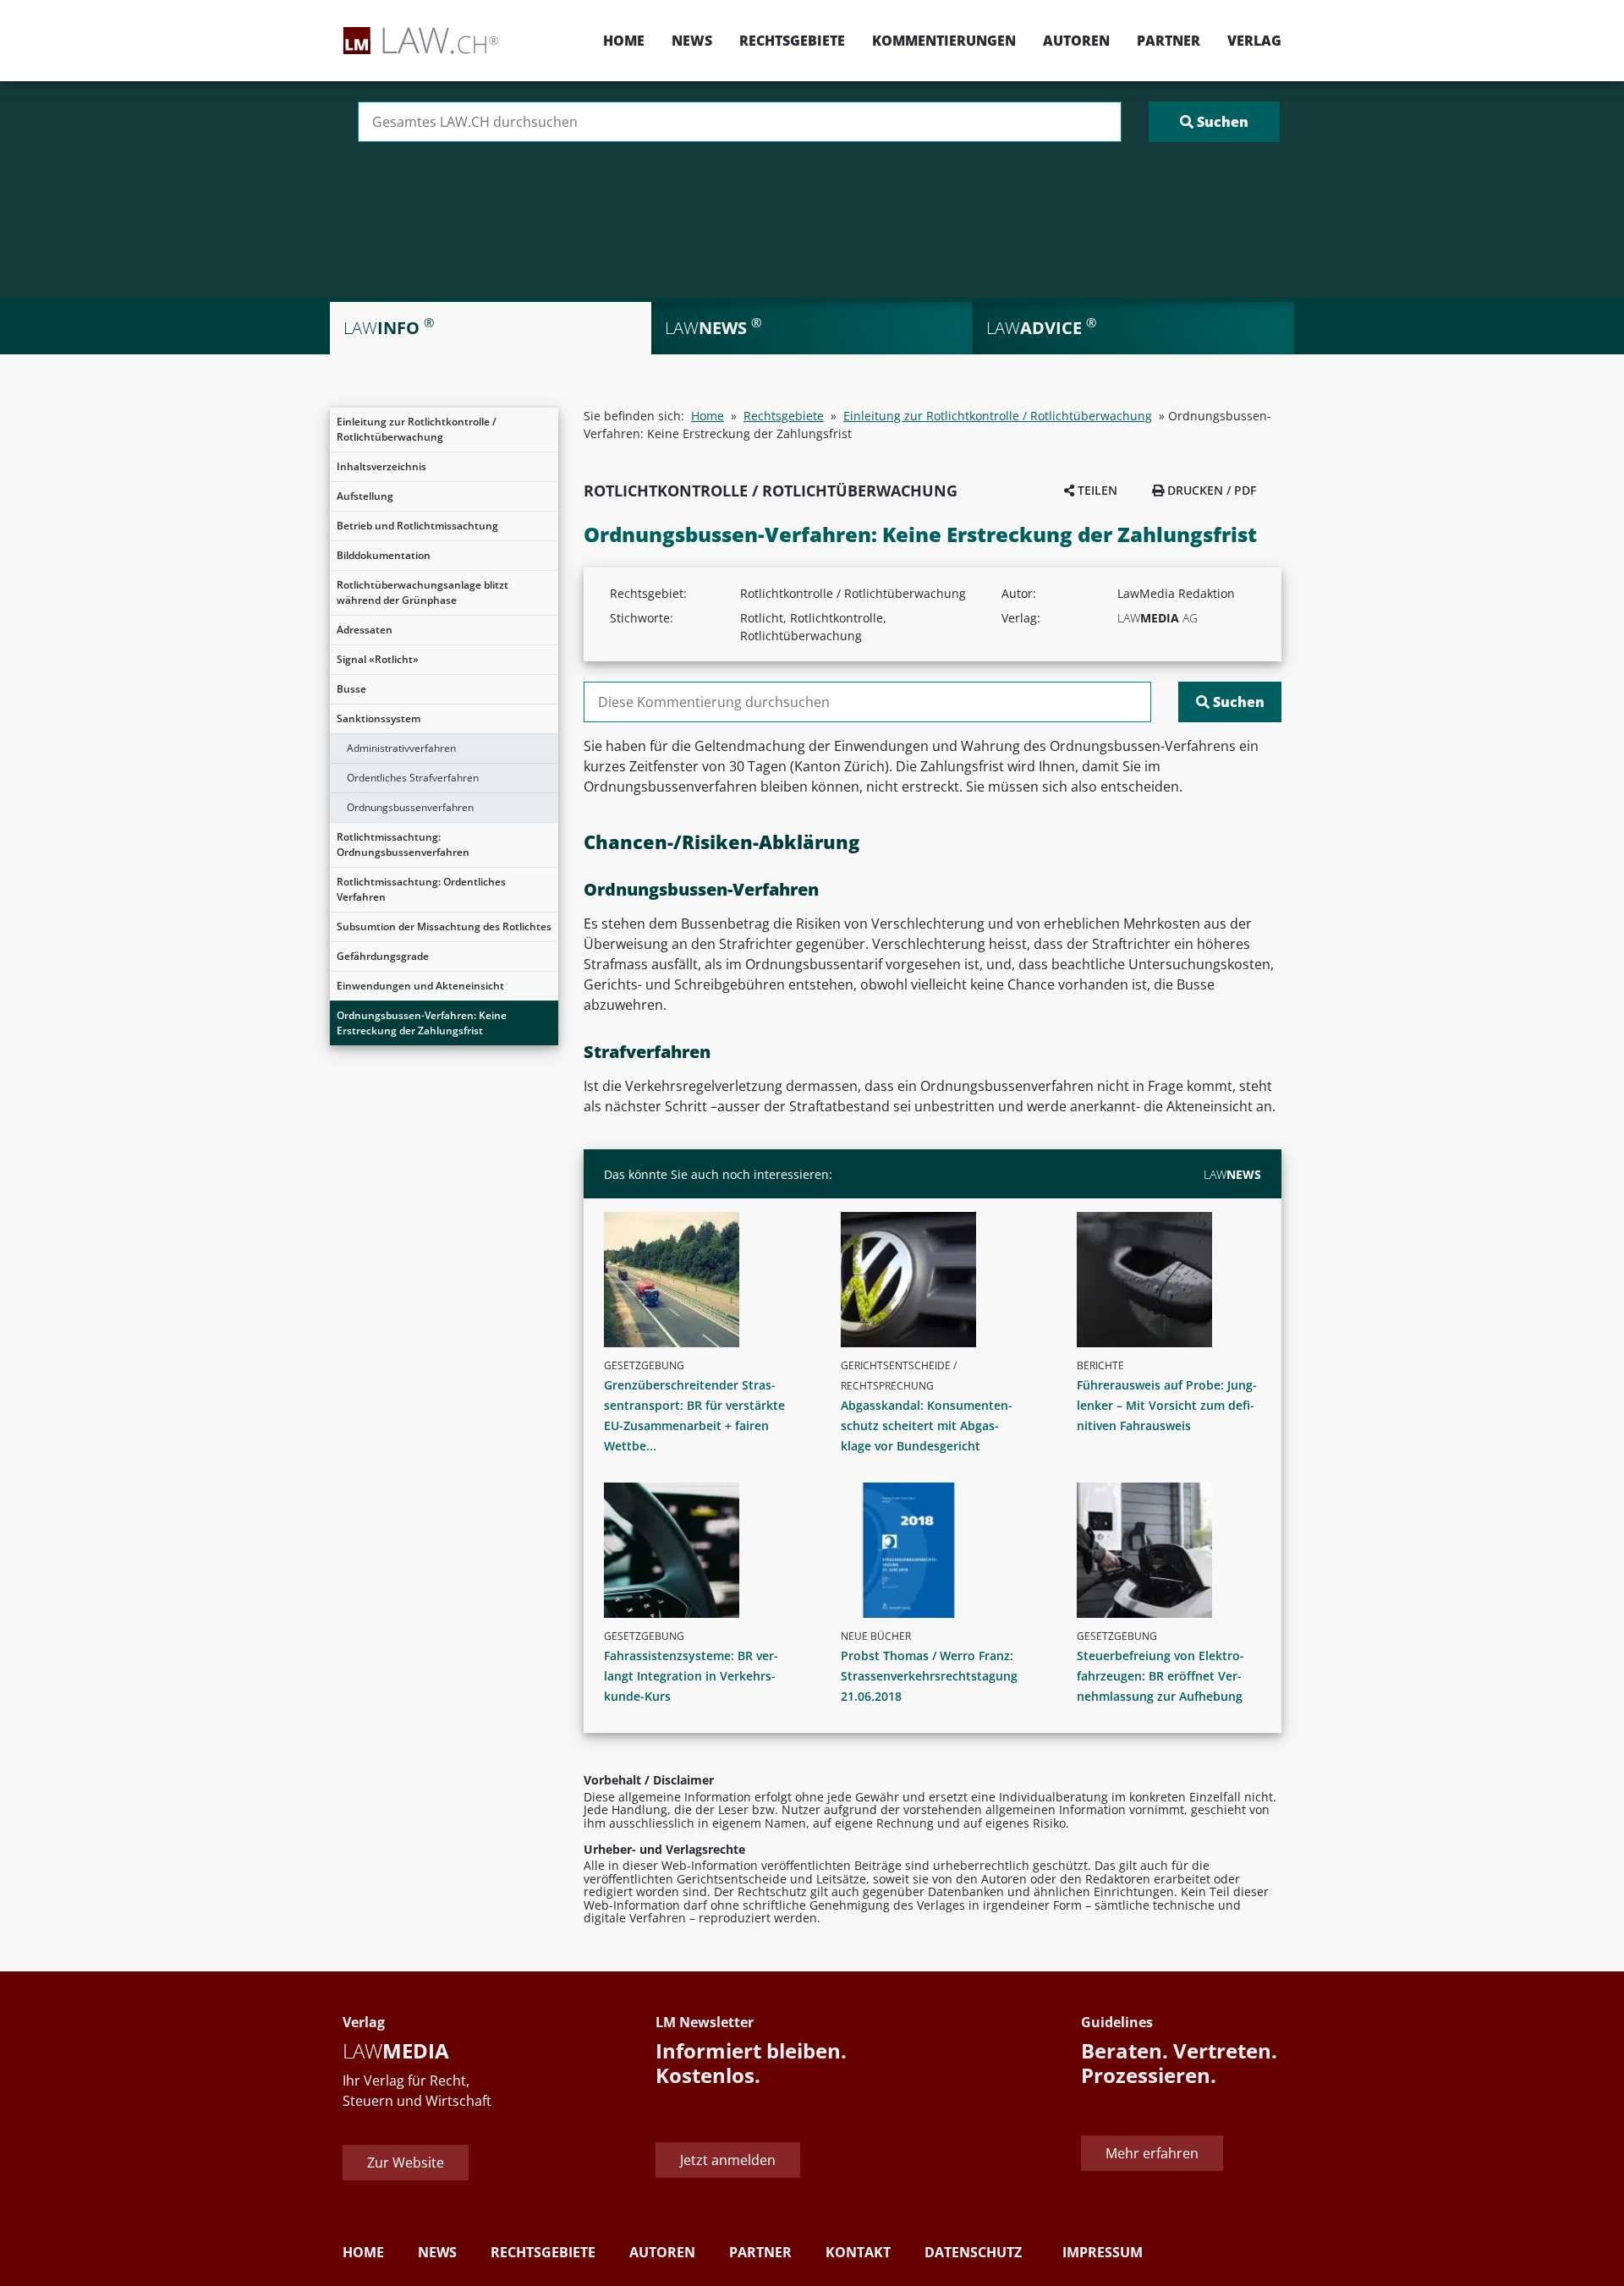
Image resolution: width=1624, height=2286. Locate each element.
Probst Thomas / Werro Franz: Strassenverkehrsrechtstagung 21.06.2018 (929, 1676)
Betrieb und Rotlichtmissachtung (417, 526)
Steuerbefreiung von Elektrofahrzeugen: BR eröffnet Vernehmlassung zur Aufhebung (1160, 1676)
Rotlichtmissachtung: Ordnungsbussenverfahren (403, 844)
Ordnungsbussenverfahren (410, 807)
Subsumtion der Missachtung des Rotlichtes (444, 926)
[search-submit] (1214, 122)
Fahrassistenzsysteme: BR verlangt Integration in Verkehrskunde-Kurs (691, 1676)
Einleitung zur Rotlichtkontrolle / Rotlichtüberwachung (417, 429)
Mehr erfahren (1152, 2153)
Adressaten (365, 630)
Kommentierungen (944, 41)
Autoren (1076, 41)
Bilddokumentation (384, 555)
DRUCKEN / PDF (1210, 490)
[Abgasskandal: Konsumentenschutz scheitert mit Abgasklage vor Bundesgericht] (940, 1280)
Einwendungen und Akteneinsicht (420, 986)
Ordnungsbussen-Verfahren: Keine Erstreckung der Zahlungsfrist (422, 1023)
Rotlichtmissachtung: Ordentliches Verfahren (421, 889)
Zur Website (406, 2163)
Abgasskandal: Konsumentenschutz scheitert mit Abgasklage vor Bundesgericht (927, 1425)
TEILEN (1096, 490)
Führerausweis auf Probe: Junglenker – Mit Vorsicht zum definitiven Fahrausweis (1167, 1405)
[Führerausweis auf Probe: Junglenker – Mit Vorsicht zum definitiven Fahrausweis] (1176, 1280)
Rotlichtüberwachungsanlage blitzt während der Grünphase (422, 592)
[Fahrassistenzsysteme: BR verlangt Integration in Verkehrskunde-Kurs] (703, 1550)
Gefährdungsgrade (383, 956)
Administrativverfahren (401, 748)
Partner (1169, 41)
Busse (351, 689)
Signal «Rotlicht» (378, 659)
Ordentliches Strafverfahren (413, 778)
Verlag (1254, 41)
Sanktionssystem (379, 718)
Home (624, 41)
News (692, 41)
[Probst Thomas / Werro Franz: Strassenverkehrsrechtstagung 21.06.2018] (940, 1550)
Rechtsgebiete (792, 41)
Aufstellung (365, 496)
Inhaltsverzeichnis (381, 466)
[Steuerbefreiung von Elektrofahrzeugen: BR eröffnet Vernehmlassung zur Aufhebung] (1176, 1550)
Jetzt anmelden (728, 2160)
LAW (1232, 1174)
